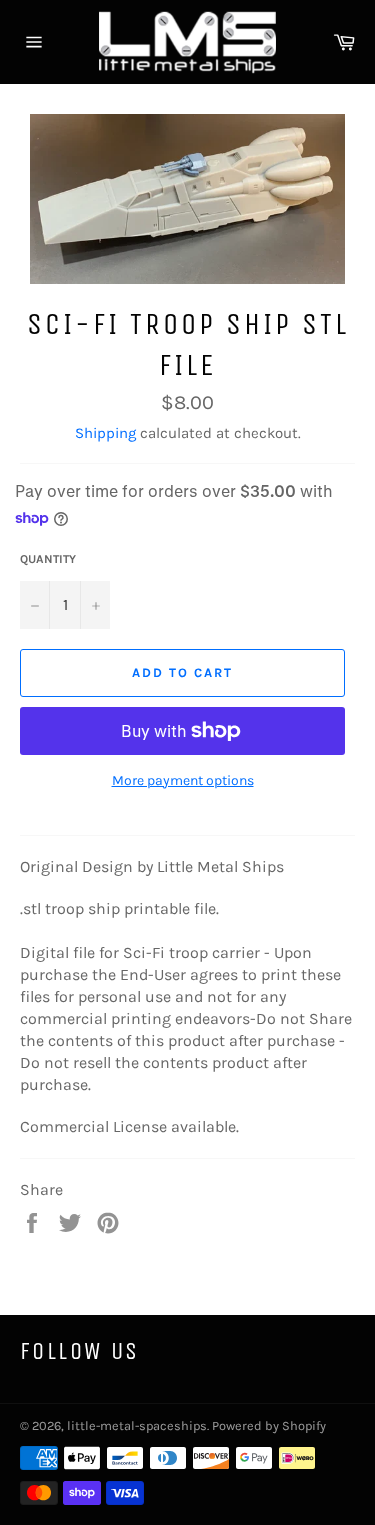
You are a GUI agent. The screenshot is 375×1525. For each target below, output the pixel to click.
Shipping (105, 433)
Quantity (48, 559)
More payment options (183, 780)
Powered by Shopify (269, 1425)
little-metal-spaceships (137, 1425)
